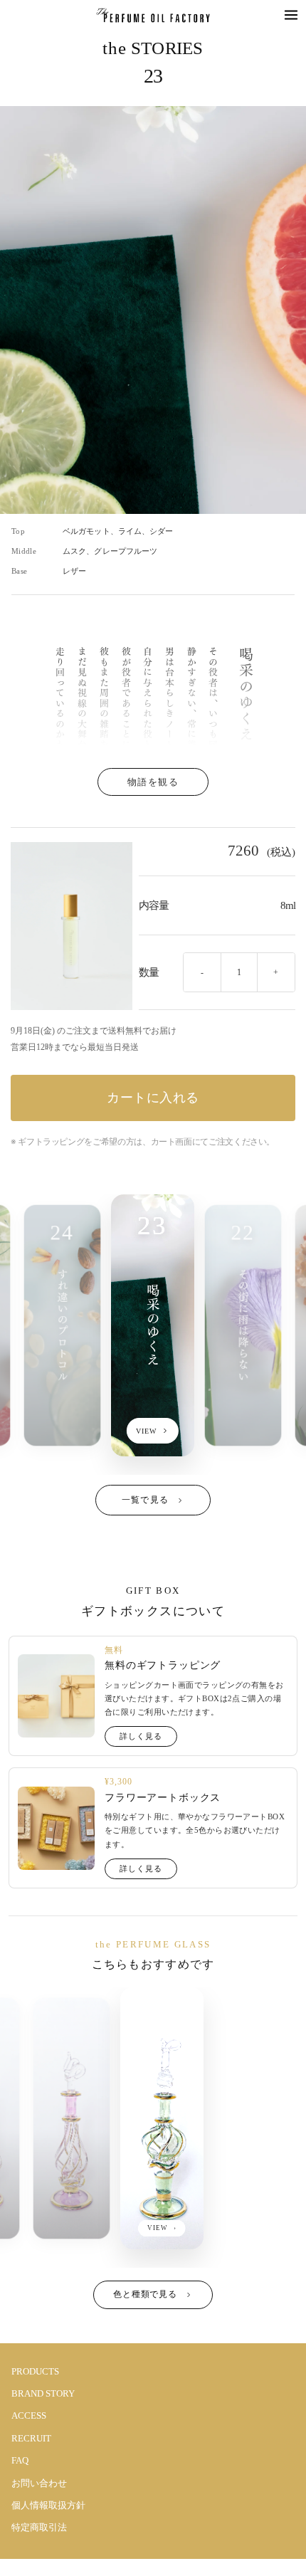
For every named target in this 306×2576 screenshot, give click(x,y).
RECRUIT (31, 2438)
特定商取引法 (39, 2527)
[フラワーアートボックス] (56, 1828)
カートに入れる (153, 1098)
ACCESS (29, 2415)
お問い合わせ (39, 2483)
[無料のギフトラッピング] (56, 1696)
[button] (291, 15)
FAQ (20, 2460)
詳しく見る (141, 1736)
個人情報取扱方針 (48, 2505)
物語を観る (153, 782)
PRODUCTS (35, 2371)
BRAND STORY (43, 2393)
